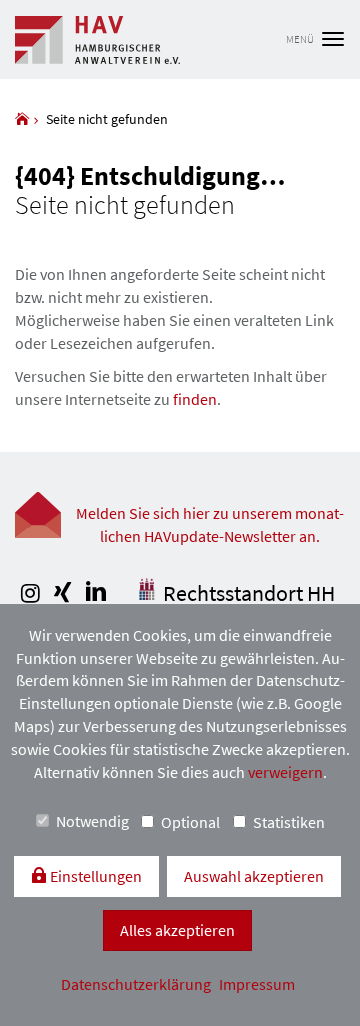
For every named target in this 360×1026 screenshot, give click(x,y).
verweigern (285, 772)
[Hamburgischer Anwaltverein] (22, 119)
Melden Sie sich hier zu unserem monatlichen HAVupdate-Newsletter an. (210, 524)
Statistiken (289, 822)
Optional (190, 822)
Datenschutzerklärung (137, 984)
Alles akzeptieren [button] (177, 930)
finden (195, 399)
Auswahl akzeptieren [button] (254, 876)
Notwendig (92, 821)
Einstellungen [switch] (94, 876)
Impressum (257, 984)
